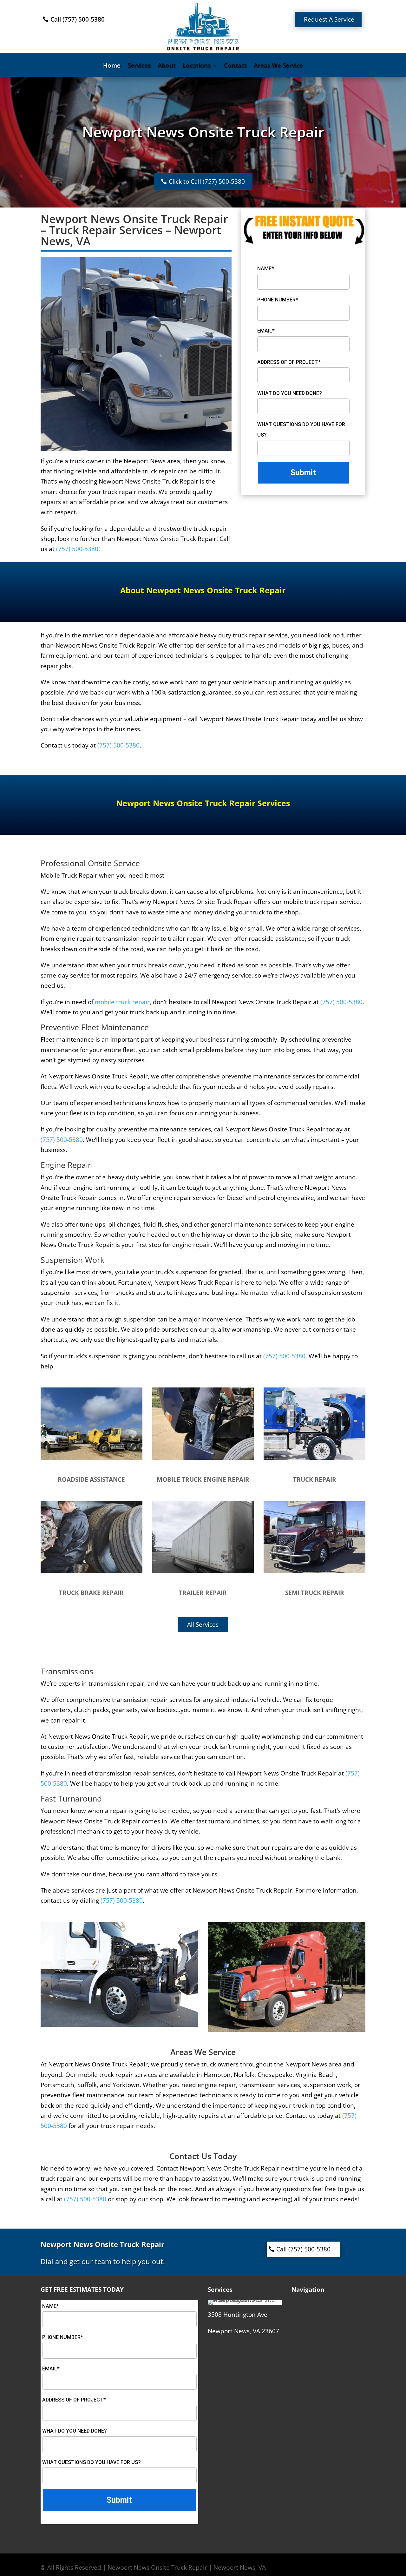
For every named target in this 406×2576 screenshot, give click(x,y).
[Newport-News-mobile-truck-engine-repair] (203, 1458)
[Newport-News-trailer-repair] (203, 1571)
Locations (197, 66)
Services (139, 66)
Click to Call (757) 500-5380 (207, 181)
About (167, 66)
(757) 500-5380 (77, 549)
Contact (235, 66)
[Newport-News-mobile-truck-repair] (314, 1458)
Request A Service (329, 19)
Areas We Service (278, 66)
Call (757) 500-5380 (78, 19)
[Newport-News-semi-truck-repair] (314, 1571)
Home (112, 66)
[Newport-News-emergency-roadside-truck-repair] (92, 1458)
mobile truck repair (122, 1002)
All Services (203, 1624)
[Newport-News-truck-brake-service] (92, 1571)
